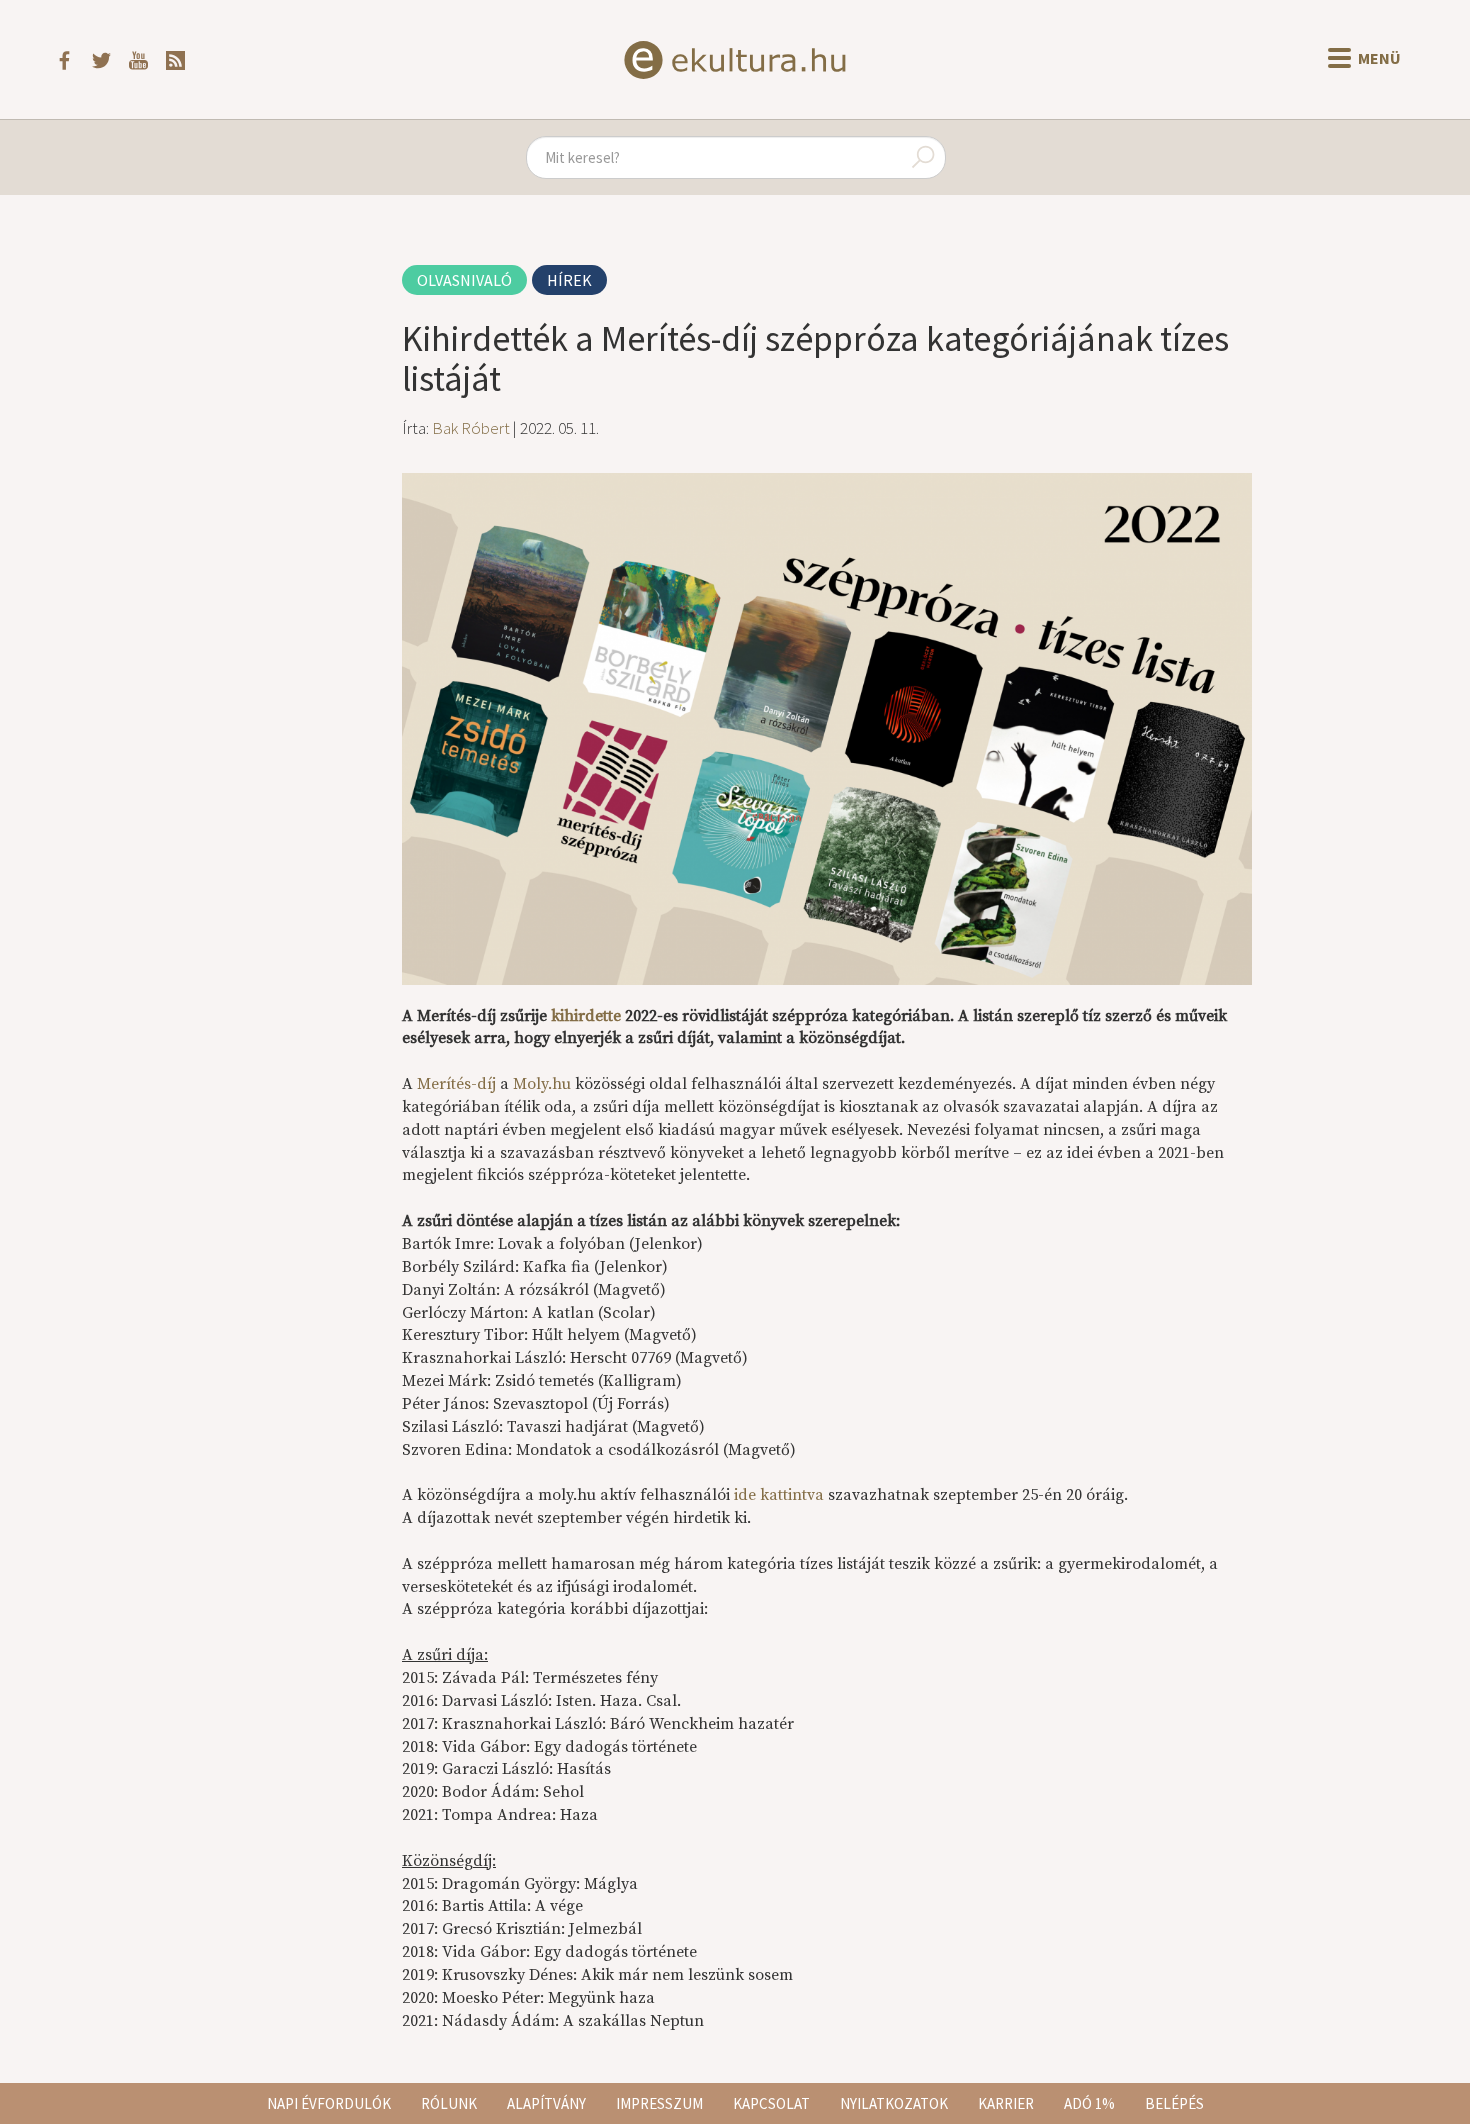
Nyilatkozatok (894, 2103)
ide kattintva (779, 1495)
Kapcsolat (771, 2103)
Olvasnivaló (464, 280)
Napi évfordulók (329, 2103)
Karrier (1006, 2103)
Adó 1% (1089, 2103)
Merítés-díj (456, 1084)
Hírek (569, 280)
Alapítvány (546, 2103)
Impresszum (659, 2103)
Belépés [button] (1174, 2103)
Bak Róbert (471, 428)
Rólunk (449, 2103)
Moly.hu (542, 1084)
